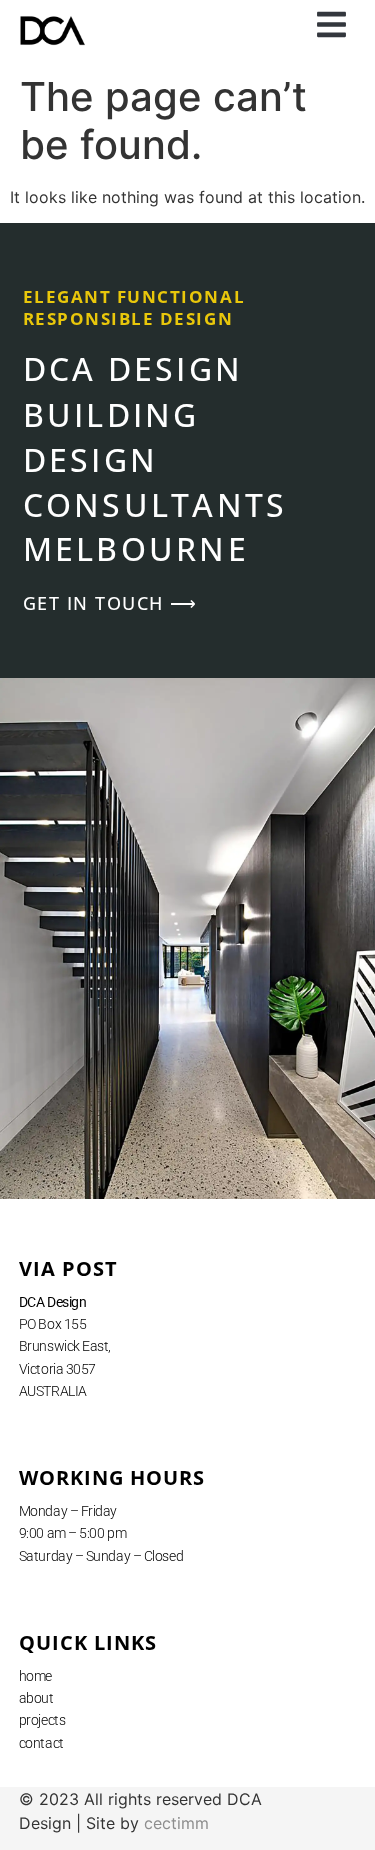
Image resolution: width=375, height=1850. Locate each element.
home (35, 1676)
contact (41, 1743)
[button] (332, 25)
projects (42, 1720)
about (36, 1698)
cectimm (176, 1823)
